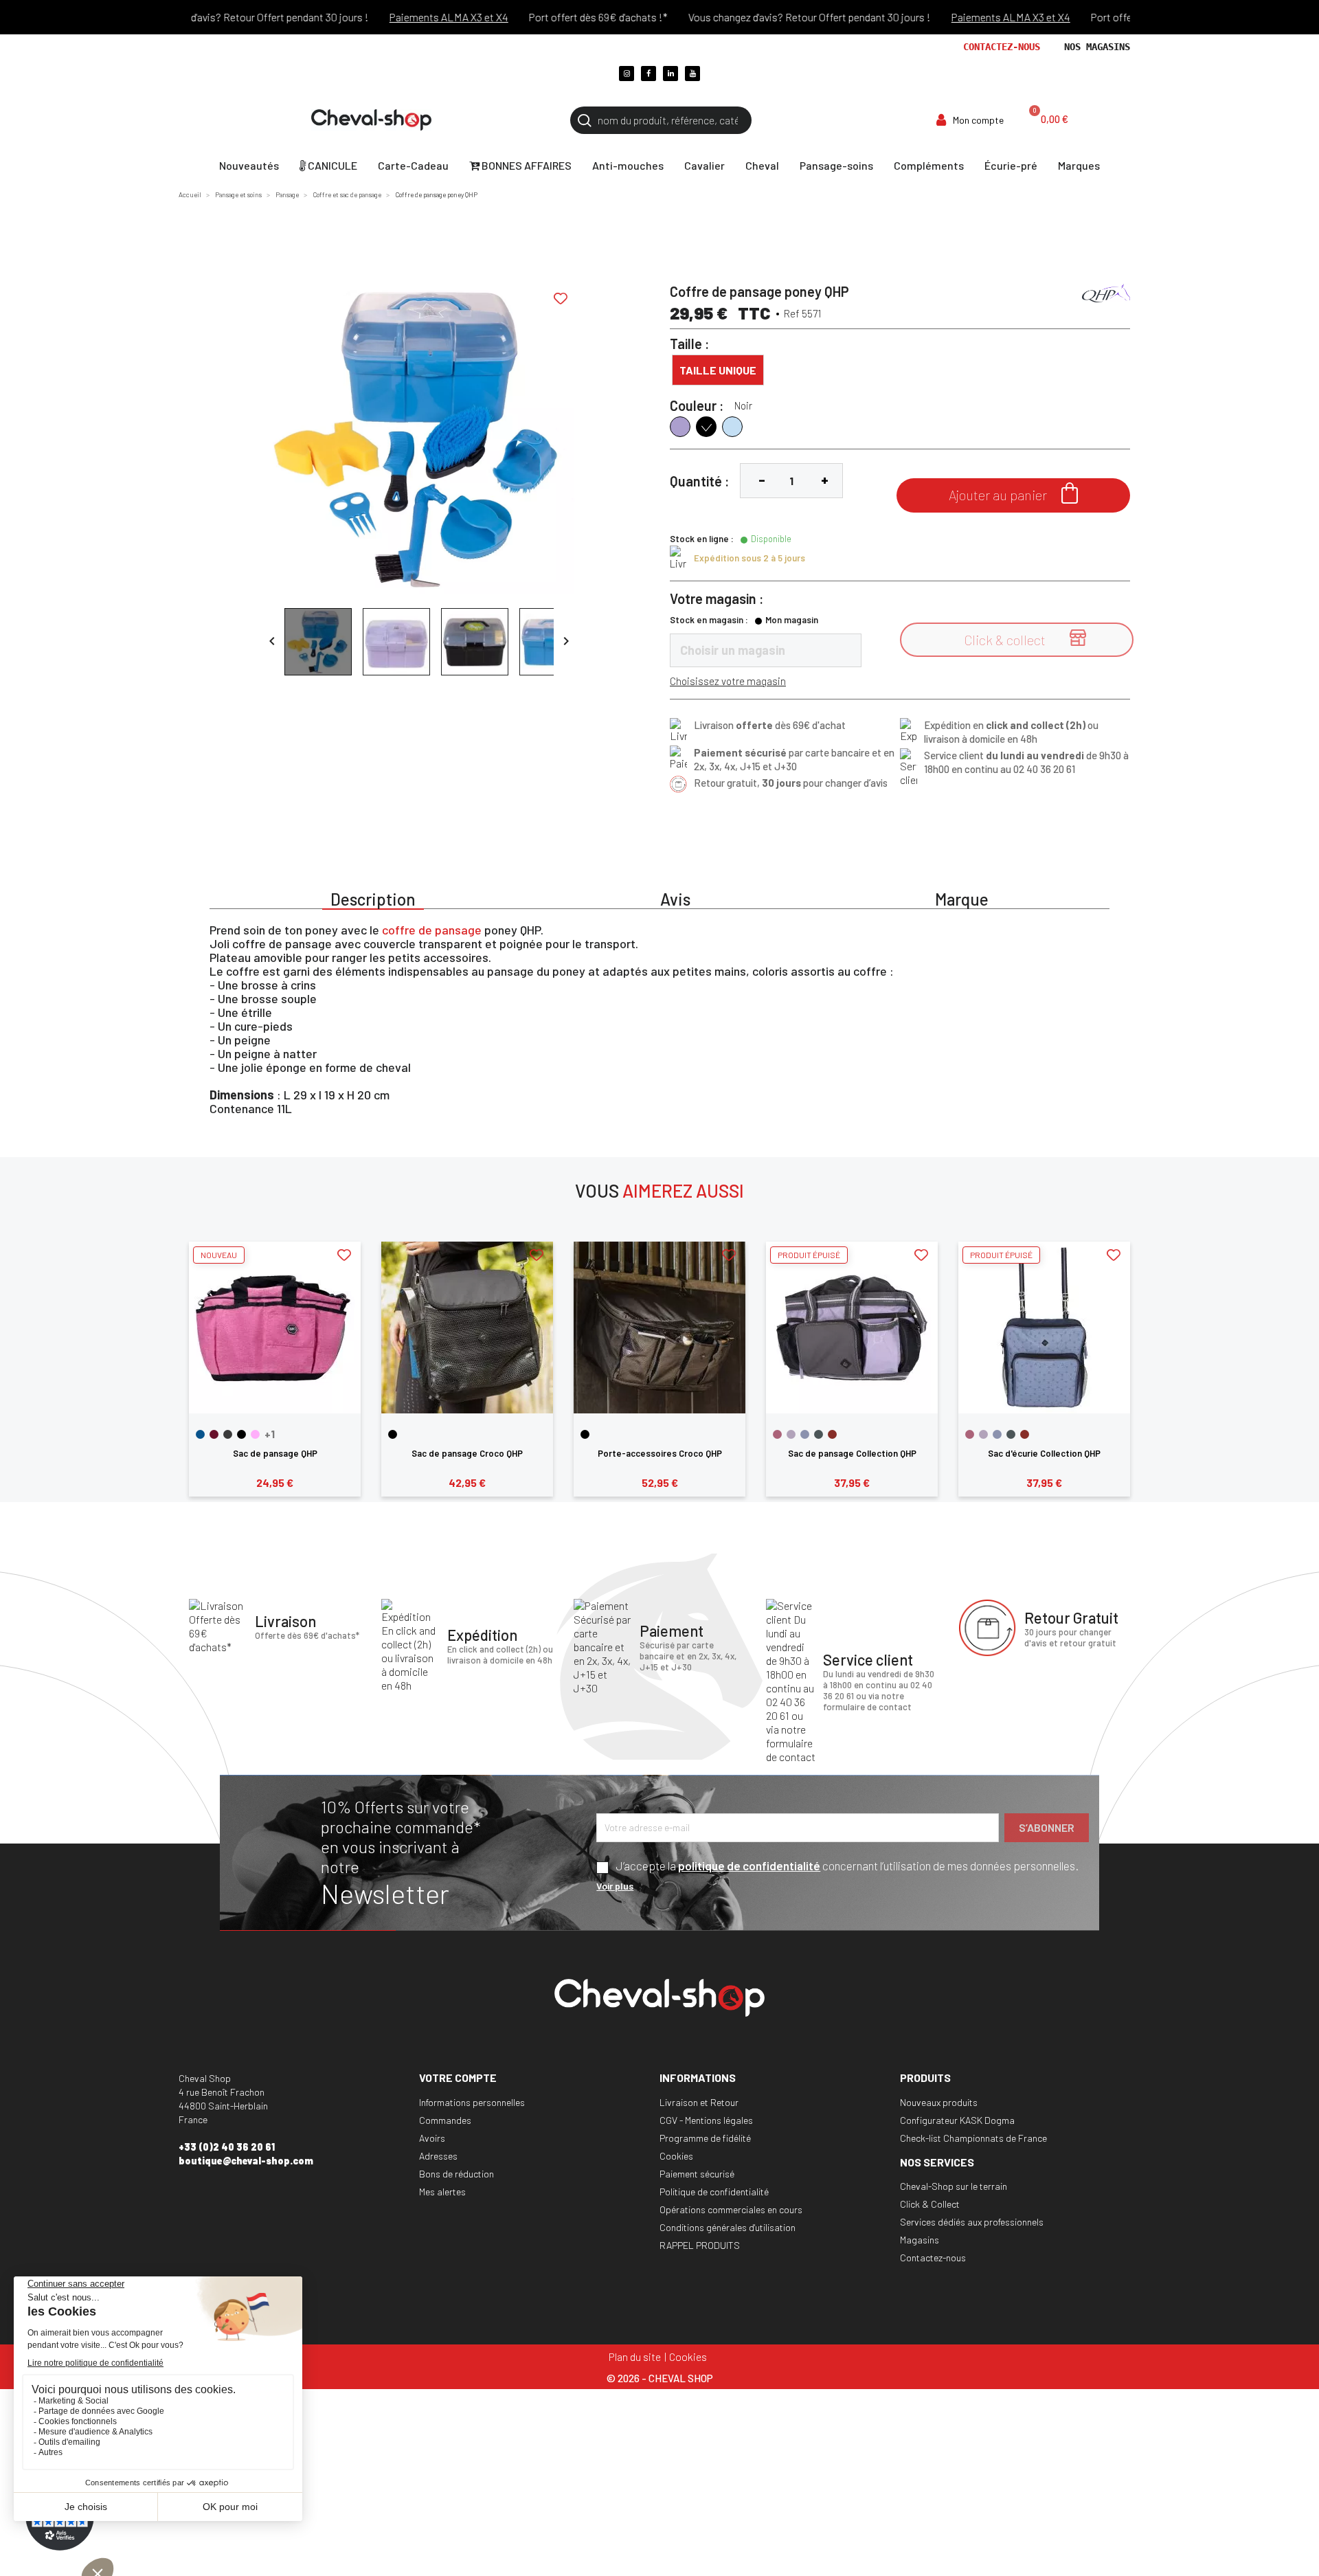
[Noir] (241, 1434)
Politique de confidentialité (714, 2192)
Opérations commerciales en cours (731, 2209)
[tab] (373, 897)
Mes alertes (442, 2192)
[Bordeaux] (214, 1434)
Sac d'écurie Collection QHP (1044, 1453)
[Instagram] (627, 74)
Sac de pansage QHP (275, 1453)
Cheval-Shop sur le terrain (954, 2186)
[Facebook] (649, 74)
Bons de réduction (456, 2174)
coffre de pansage (432, 930)
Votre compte (458, 2077)
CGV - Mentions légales (706, 2120)
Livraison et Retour (699, 2102)
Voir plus (615, 1886)
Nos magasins (1097, 47)
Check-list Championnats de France (973, 2138)
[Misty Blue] (805, 1434)
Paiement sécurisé (697, 2174)
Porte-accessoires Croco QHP (660, 1453)
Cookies (676, 2156)
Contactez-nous (1002, 47)
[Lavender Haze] (791, 1434)
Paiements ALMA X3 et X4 (410, 17)
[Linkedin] (670, 74)
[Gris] (228, 1434)
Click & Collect (930, 2204)
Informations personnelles (472, 2102)
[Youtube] (692, 74)
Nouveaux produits (939, 2102)
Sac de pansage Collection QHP (852, 1453)
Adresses (438, 2156)
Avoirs (432, 2138)
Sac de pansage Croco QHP (467, 1453)
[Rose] (255, 1434)
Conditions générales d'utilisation (728, 2227)
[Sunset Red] (832, 1434)
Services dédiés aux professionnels (972, 2222)
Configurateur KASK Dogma (957, 2120)
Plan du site (635, 2356)
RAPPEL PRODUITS (700, 2245)
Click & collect (1025, 639)
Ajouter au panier (1013, 493)
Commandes (445, 2120)
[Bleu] (200, 1434)
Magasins (920, 2240)
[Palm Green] (819, 1434)
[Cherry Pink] (777, 1434)
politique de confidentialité (749, 1866)
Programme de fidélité (705, 2138)
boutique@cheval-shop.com (246, 2161)
